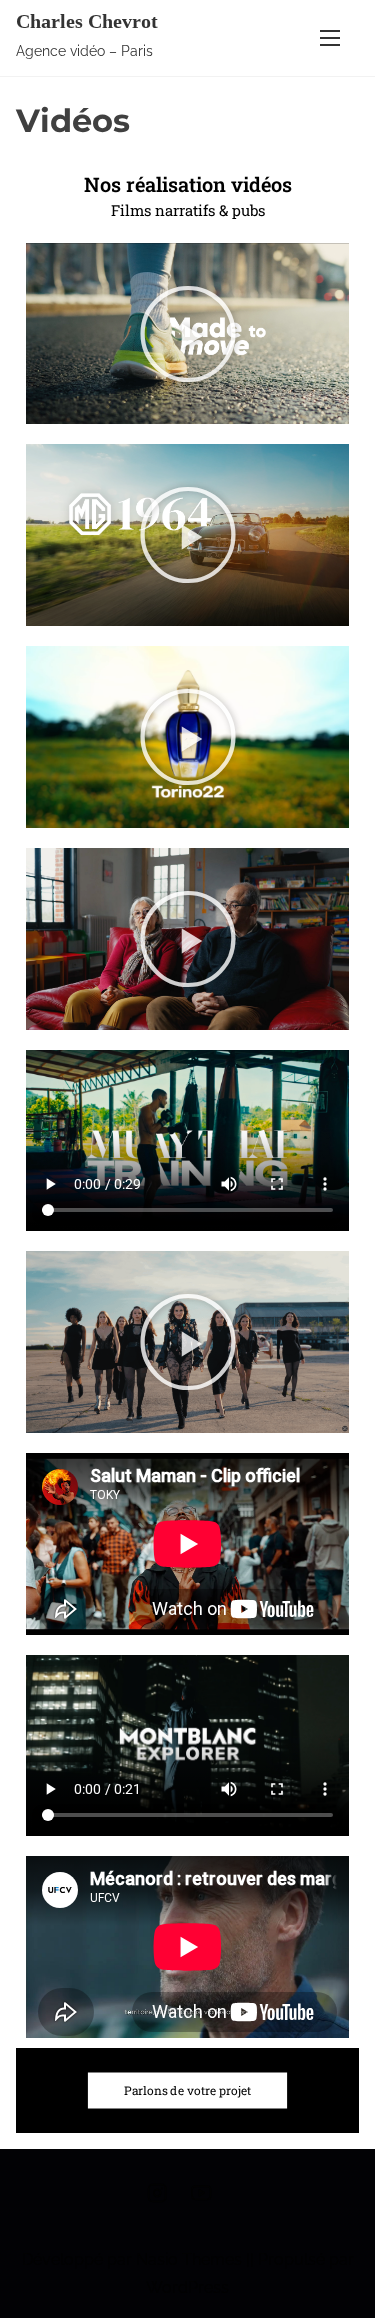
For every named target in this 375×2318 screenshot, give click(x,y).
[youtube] (201, 2199)
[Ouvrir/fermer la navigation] (330, 37)
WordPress (187, 2287)
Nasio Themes (191, 2259)
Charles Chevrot (87, 21)
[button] (188, 334)
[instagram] (157, 2199)
